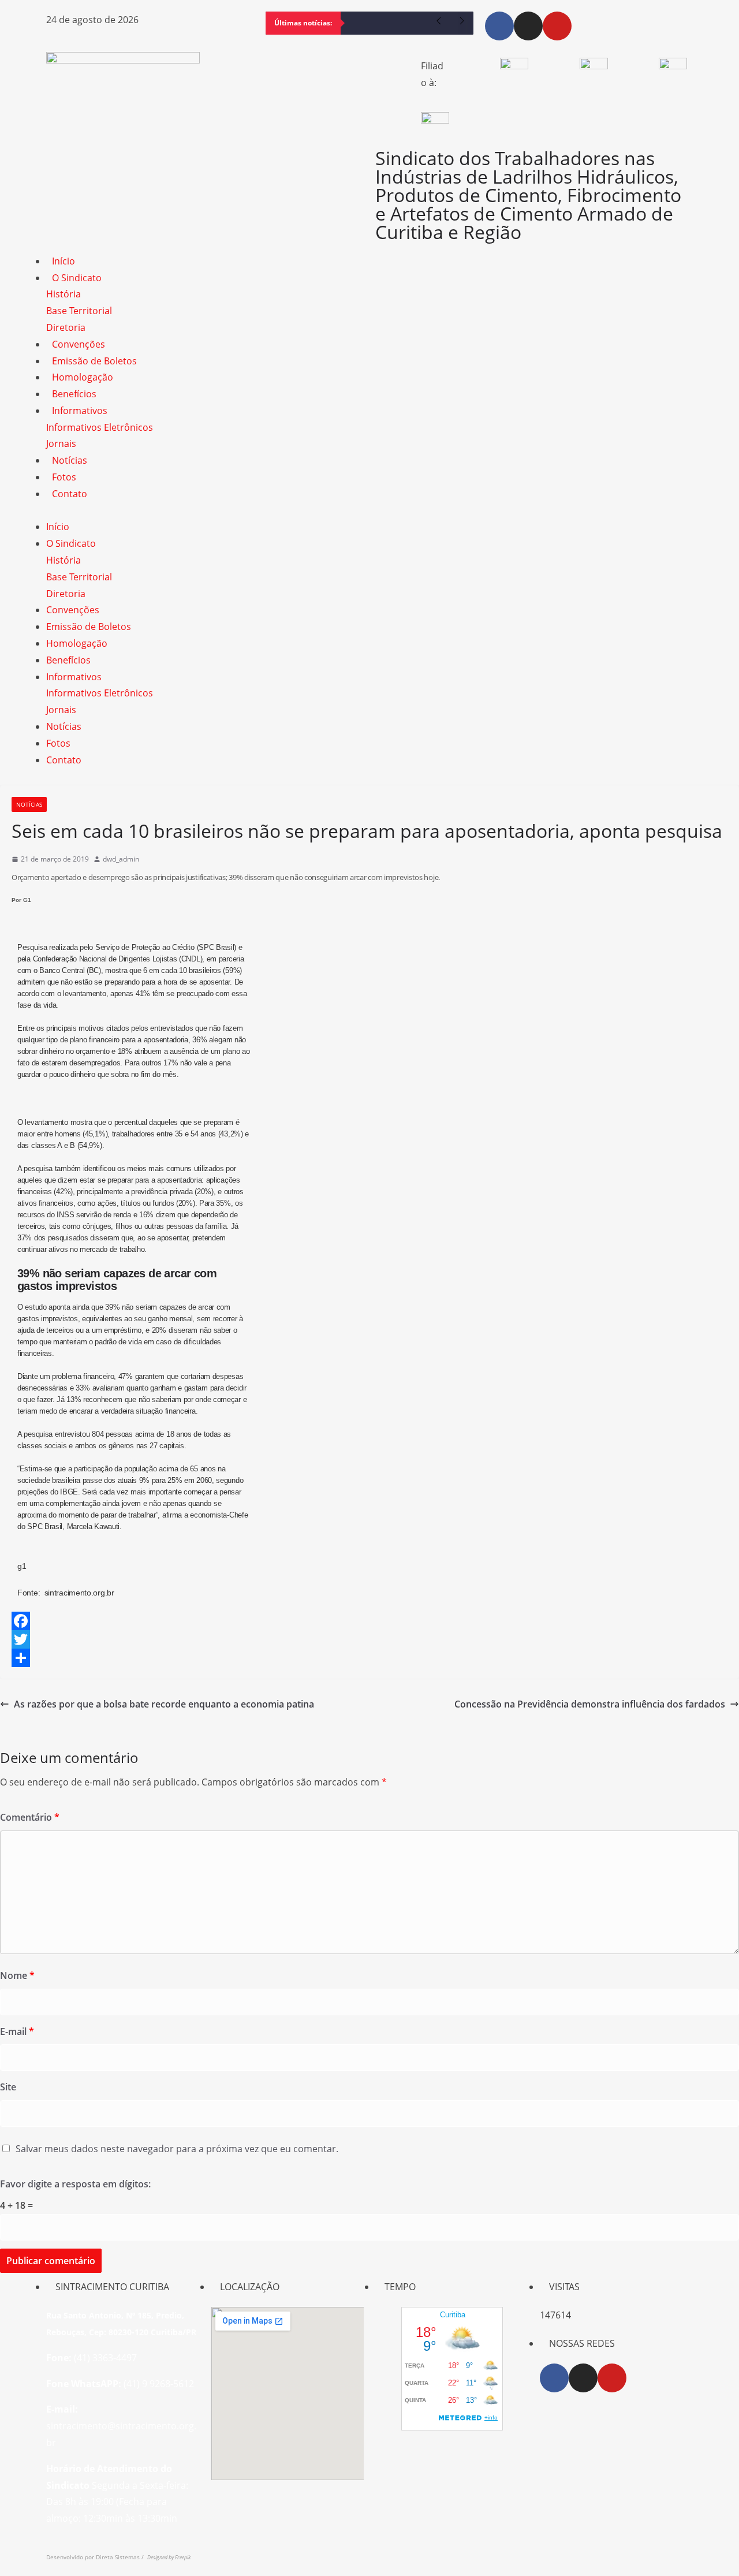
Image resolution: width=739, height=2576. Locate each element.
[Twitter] (369, 1639)
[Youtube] (557, 26)
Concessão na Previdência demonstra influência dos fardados (590, 1704)
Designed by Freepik (169, 2557)
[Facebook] (499, 26)
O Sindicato (77, 278)
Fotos (64, 477)
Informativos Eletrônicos (100, 427)
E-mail (17, 2031)
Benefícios (74, 394)
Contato (70, 494)
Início (64, 261)
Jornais (61, 443)
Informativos (80, 411)
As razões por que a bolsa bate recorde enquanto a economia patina (164, 1704)
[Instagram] (528, 26)
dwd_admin (121, 859)
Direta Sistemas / (122, 2557)
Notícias (70, 460)
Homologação (83, 377)
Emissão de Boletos (94, 361)
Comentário (30, 1817)
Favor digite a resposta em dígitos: (75, 2184)
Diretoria (66, 327)
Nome (17, 1975)
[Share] (369, 1658)
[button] (369, 511)
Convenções (79, 344)
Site (8, 2087)
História (64, 294)
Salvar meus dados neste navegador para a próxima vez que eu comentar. (177, 2149)
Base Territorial (79, 311)
